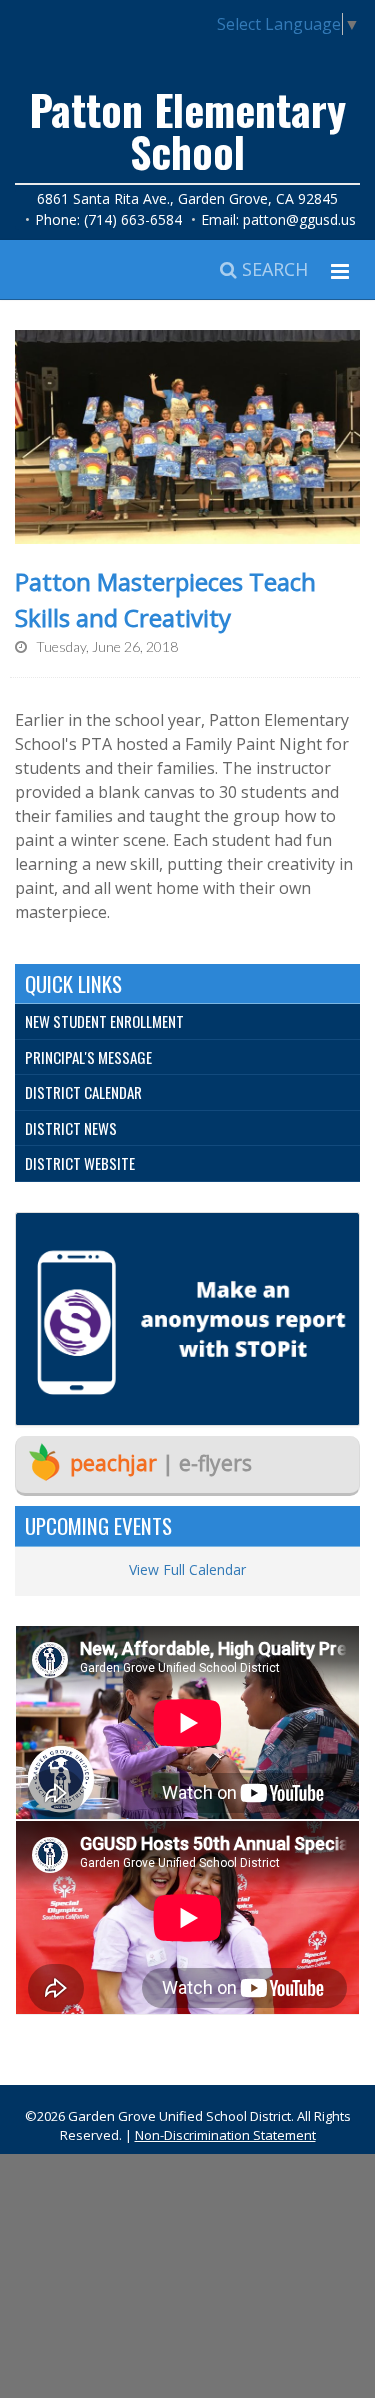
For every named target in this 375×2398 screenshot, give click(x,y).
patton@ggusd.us (299, 219)
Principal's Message (88, 1057)
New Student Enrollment (104, 1021)
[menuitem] (187, 1022)
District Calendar (83, 1092)
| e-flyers (161, 1463)
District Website (80, 1163)
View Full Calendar (187, 1569)
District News (71, 1128)
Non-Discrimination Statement (225, 2135)
